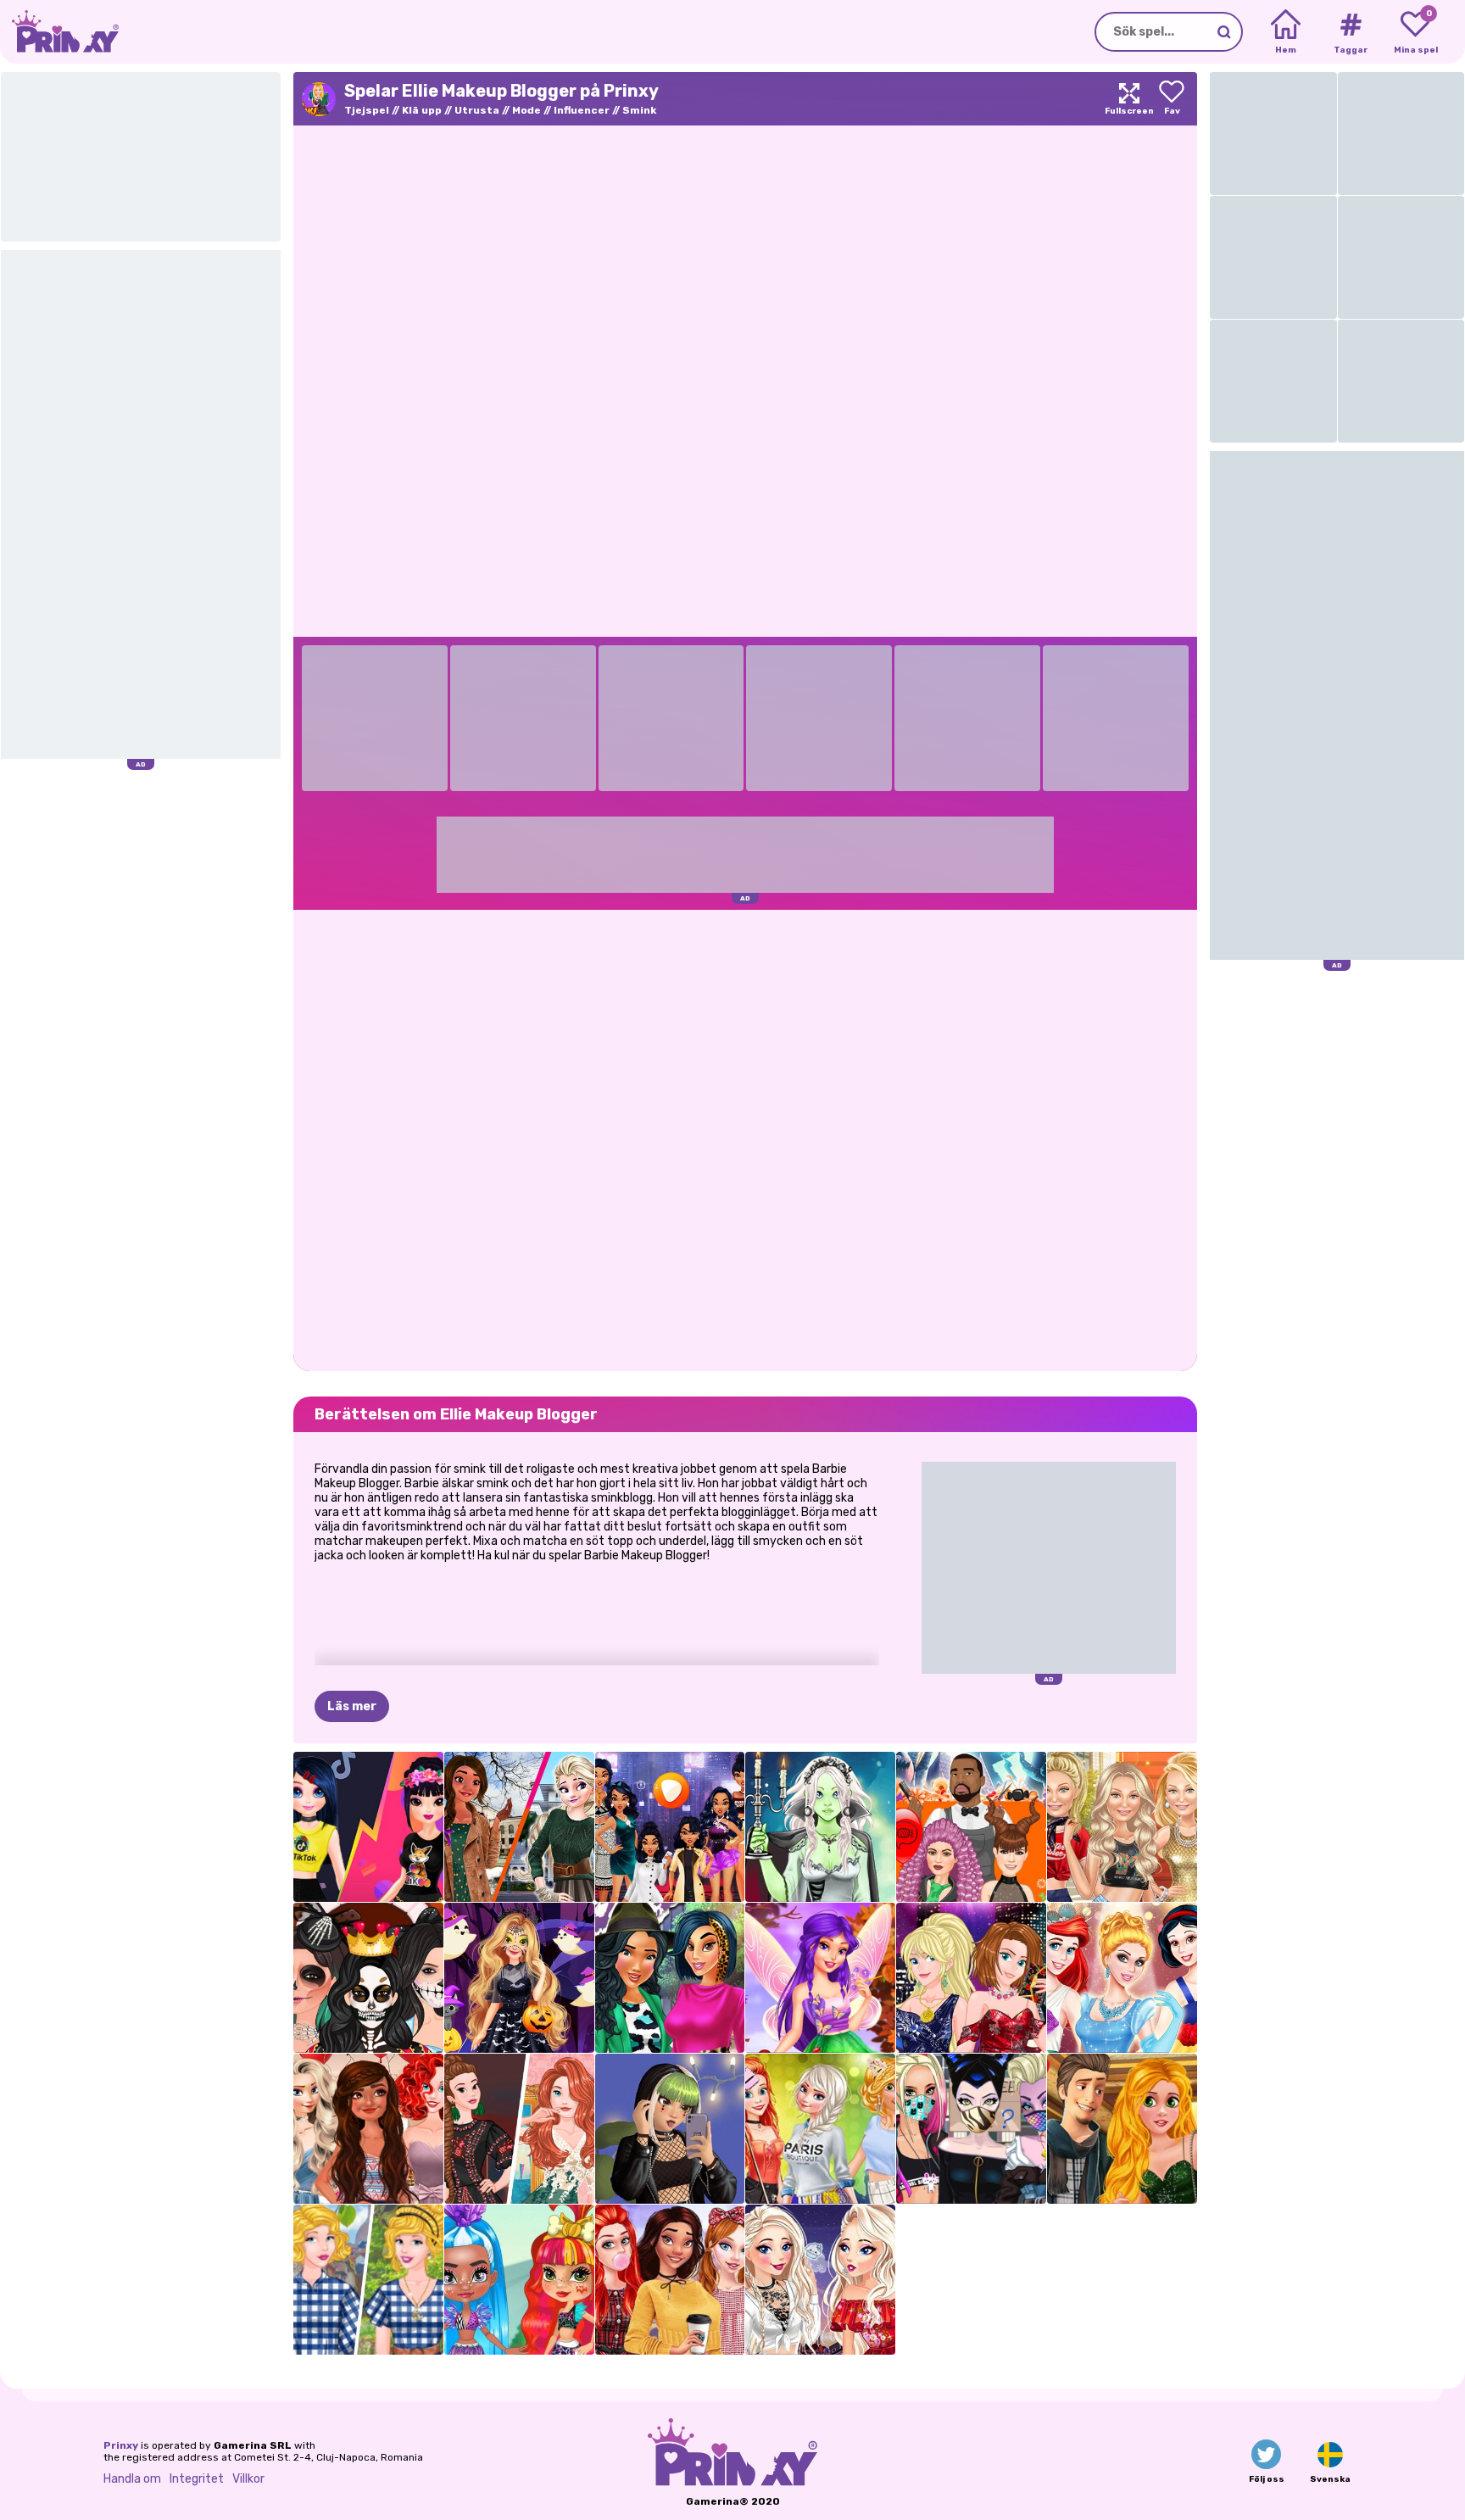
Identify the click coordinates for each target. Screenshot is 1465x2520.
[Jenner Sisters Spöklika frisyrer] (971, 1827)
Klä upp (422, 110)
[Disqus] (745, 1139)
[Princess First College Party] (820, 2129)
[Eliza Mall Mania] (820, 2280)
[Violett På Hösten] (820, 1978)
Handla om (132, 2479)
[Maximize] (1129, 99)
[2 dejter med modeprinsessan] (1122, 2129)
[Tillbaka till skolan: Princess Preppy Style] (670, 2280)
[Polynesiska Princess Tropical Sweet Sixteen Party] (368, 2129)
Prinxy (121, 2445)
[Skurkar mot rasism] (971, 2129)
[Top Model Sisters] (971, 1978)
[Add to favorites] (1172, 99)
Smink (639, 110)
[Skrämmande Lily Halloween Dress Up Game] (820, 1827)
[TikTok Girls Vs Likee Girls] (368, 1827)
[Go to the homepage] (59, 32)
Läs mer (352, 1706)
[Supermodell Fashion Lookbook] (1122, 1827)
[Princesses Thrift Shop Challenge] (368, 2280)
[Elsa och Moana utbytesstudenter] (519, 1827)
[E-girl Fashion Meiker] (670, 2129)
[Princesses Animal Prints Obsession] (670, 1978)
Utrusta (477, 110)
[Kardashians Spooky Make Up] (368, 1978)
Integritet (197, 2479)
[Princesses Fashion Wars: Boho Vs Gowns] (519, 2129)
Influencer (582, 110)
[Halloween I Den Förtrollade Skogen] (519, 1978)
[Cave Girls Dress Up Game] (519, 2280)
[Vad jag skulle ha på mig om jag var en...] (670, 1827)
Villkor (248, 2479)
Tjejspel (367, 110)
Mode (526, 110)
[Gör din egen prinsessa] (1122, 1978)
